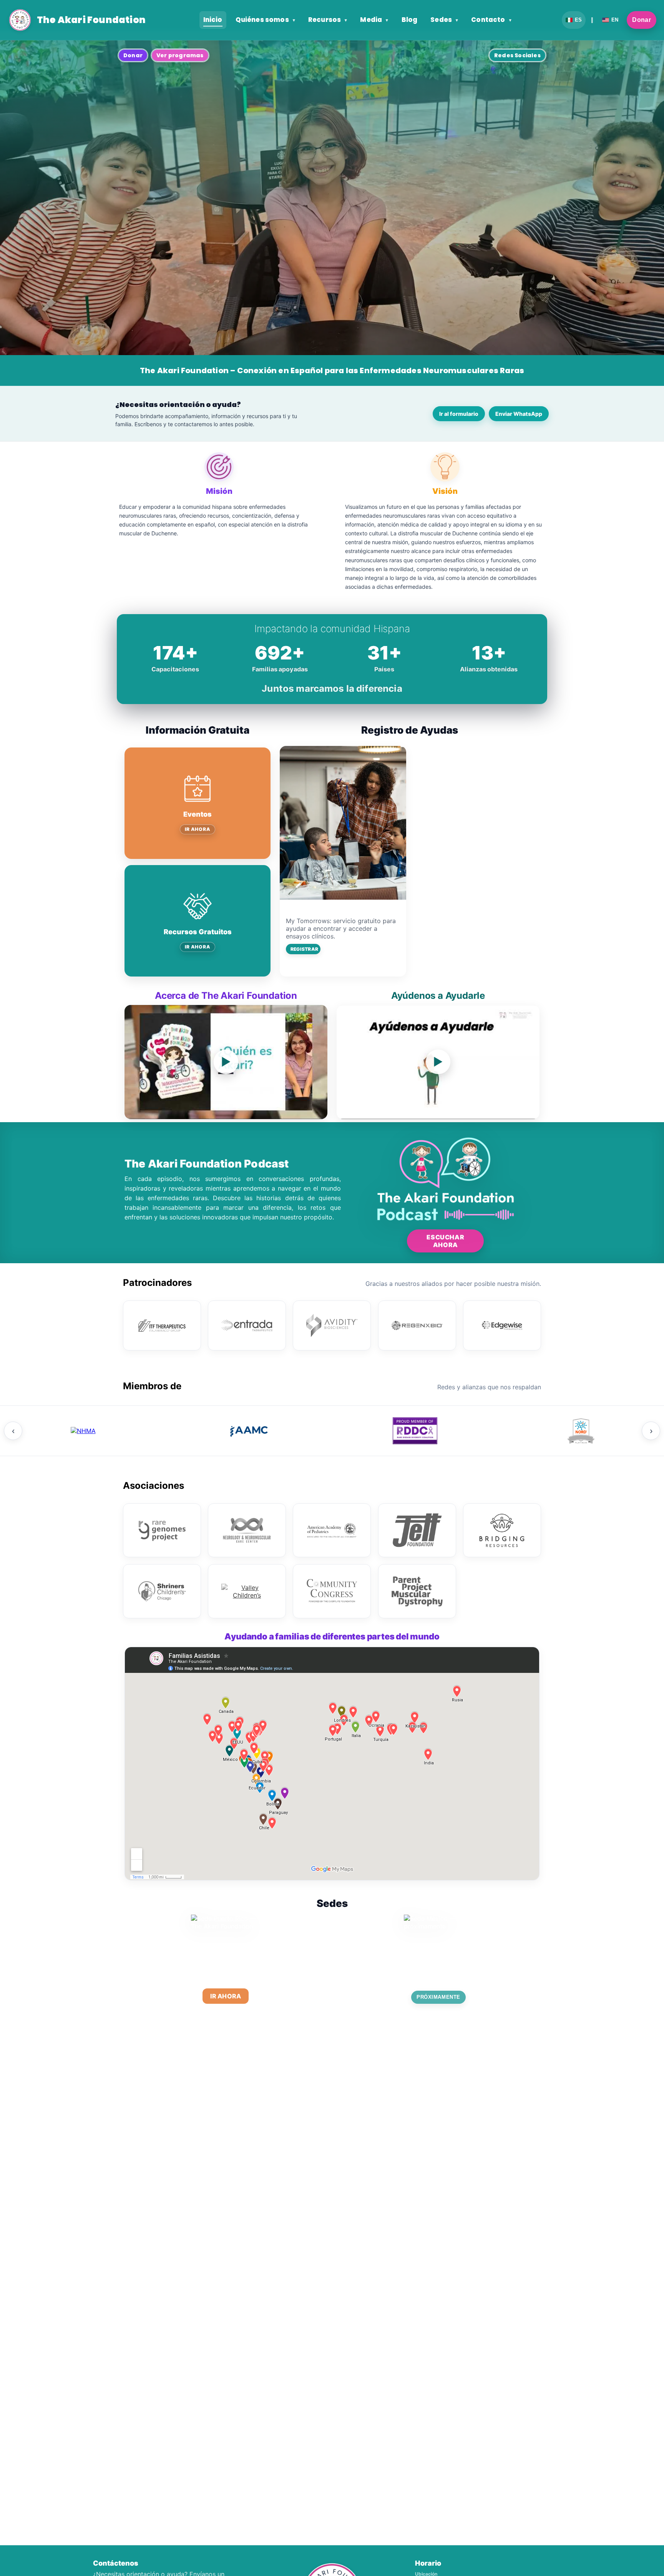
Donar (642, 20)
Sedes (444, 20)
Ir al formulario (459, 414)
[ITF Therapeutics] (162, 1325)
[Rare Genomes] (162, 1530)
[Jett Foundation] (417, 1530)
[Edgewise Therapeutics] (502, 1325)
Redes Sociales (517, 55)
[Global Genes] (83, 1431)
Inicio (213, 20)
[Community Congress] (332, 1591)
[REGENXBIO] (417, 1325)
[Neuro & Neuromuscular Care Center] (247, 1530)
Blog (410, 20)
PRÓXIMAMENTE (438, 1997)
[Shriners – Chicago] (162, 1591)
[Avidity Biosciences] (332, 1325)
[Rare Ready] (415, 1431)
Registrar (304, 949)
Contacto (491, 20)
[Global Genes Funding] (249, 1431)
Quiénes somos (265, 20)
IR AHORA (198, 829)
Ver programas (180, 55)
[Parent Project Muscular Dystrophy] (417, 1591)
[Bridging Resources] (502, 1530)
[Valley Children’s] (247, 1591)
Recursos (328, 20)
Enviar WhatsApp (519, 414)
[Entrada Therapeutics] (247, 1325)
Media (374, 20)
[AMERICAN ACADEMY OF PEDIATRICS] (332, 1530)
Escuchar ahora (445, 1241)
